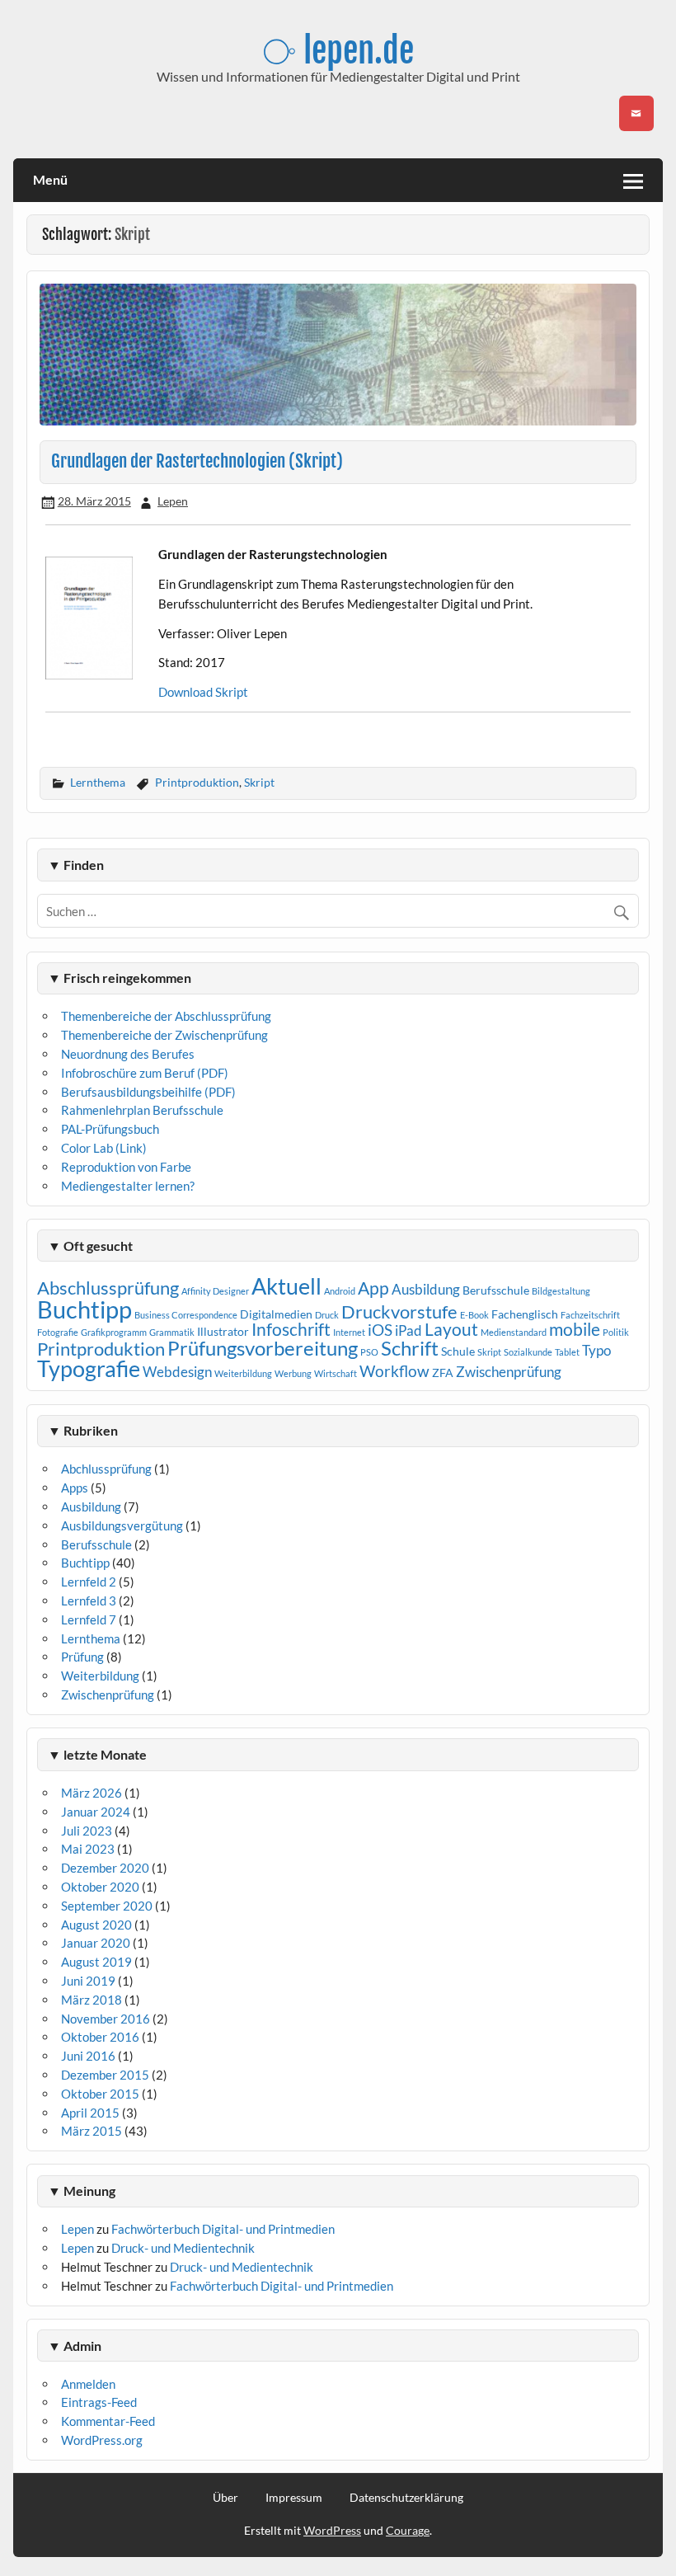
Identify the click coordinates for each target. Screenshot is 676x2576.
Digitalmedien (276, 1314)
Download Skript (203, 692)
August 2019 (96, 1962)
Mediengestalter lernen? (128, 1186)
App (373, 1288)
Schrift (410, 1348)
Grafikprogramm (114, 1332)
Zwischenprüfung (509, 1372)
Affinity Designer (215, 1291)
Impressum (294, 2498)
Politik (616, 1332)
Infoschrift (291, 1329)
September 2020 (107, 1906)
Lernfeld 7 (89, 1619)
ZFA (443, 1373)
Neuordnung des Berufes (128, 1054)
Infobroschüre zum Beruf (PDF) (145, 1073)
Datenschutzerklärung (406, 2498)
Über (225, 2498)
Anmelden (88, 2384)
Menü (50, 179)
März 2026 (92, 1793)
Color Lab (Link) (104, 1148)
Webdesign (177, 1372)
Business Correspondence (186, 1315)
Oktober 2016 (100, 2037)
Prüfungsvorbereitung (263, 1348)
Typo (596, 1350)
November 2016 (106, 2019)
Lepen (173, 501)
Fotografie (58, 1332)
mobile (575, 1329)
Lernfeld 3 (89, 1601)
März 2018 (92, 2000)
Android (340, 1291)
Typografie (89, 1369)
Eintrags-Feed (99, 2402)
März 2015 (92, 2131)
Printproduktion (197, 782)
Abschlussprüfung (108, 1288)
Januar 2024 (96, 1812)
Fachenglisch (525, 1314)
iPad (408, 1330)
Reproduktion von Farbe (126, 1167)
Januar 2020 (96, 1943)
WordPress (332, 2530)
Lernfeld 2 (89, 1582)
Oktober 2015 (100, 2094)
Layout (451, 1329)
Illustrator (223, 1331)
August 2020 (96, 1925)
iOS (380, 1330)
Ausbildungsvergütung (122, 1525)
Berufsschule (496, 1290)
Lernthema (98, 782)
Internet (349, 1332)
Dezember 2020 (105, 1868)
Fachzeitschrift (590, 1315)
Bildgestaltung (561, 1291)
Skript (259, 782)
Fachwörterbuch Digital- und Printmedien (223, 2229)
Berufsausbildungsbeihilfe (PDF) (148, 1092)
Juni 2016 (88, 2056)
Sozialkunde (528, 1352)
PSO (369, 1352)
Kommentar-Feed (108, 2421)
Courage (408, 2530)
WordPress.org (102, 2440)
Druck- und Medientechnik (183, 2248)
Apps (75, 1488)
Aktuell (286, 1286)
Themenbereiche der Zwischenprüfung (164, 1035)
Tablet (567, 1352)
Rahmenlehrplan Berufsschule (142, 1110)
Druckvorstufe (399, 1312)
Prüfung (82, 1657)
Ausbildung (426, 1289)
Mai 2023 (88, 1849)
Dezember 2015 (105, 2075)
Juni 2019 (88, 1981)
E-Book (474, 1315)
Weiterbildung (243, 1373)
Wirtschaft (336, 1373)
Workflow (394, 1371)
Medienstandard (514, 1332)
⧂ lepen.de (338, 51)
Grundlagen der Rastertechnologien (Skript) (197, 461)
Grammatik (172, 1332)
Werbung (293, 1373)
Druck (327, 1315)
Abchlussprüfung (106, 1469)
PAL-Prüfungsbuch (110, 1129)
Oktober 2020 (100, 1887)
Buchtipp (84, 1309)
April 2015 (90, 2113)
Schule (458, 1351)
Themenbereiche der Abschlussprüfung (166, 1016)
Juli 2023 (87, 1831)
